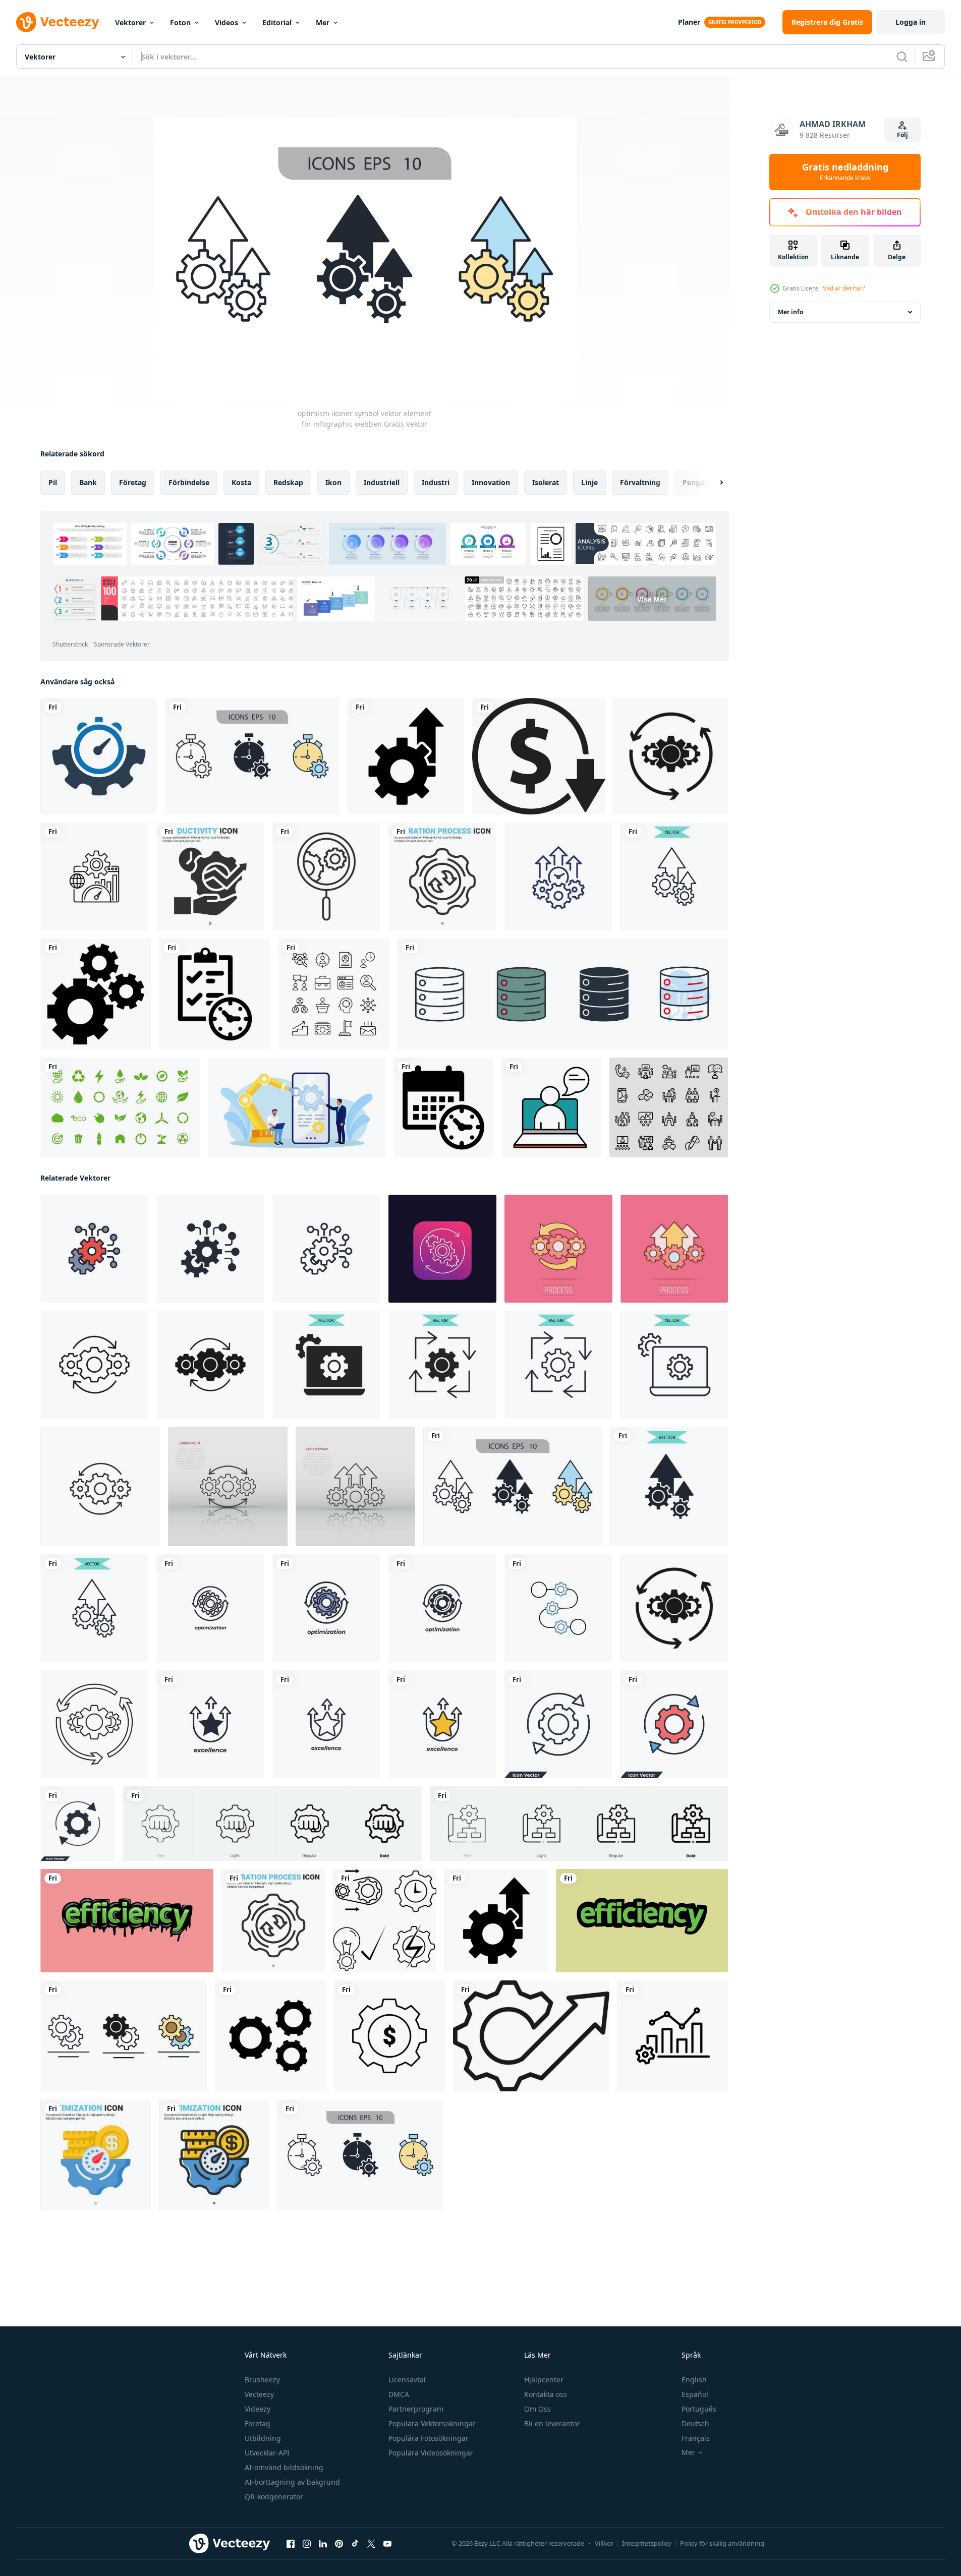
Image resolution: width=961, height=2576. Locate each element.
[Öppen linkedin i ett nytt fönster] (323, 2544)
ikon (333, 482)
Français (696, 2438)
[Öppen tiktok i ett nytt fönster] (355, 2544)
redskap (288, 482)
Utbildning (263, 2438)
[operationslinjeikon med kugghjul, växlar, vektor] (442, 1249)
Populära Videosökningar (431, 2453)
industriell (382, 482)
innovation (491, 482)
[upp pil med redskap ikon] (531, 2036)
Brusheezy (262, 2380)
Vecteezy (259, 2394)
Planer (689, 22)
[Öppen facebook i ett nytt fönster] (291, 2544)
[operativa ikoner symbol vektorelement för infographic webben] (442, 1365)
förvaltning (640, 482)
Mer (323, 22)
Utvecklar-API (267, 2453)
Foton (180, 22)
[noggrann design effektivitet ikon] (99, 756)
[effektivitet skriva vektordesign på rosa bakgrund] (127, 1921)
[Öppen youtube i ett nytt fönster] (387, 2544)
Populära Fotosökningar (429, 2438)
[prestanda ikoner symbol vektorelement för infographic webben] (124, 2036)
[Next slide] (713, 483)
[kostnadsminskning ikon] (539, 756)
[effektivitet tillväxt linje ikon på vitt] (558, 876)
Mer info (790, 312)
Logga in (911, 22)
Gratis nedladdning (845, 172)
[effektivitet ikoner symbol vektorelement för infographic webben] (252, 756)
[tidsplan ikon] (443, 1107)
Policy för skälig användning (722, 2543)
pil (53, 482)
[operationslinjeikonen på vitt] (100, 1486)
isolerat (546, 482)
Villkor (604, 2543)
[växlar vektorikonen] (96, 994)
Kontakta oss (546, 2394)
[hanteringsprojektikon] (215, 994)
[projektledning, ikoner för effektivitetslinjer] (385, 1921)
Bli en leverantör (552, 2423)
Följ (902, 135)
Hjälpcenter (544, 2380)
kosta (241, 482)
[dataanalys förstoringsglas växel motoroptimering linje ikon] (326, 876)
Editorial (277, 22)
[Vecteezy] (58, 22)
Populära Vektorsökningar (432, 2423)
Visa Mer (652, 599)
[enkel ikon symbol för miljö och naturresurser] (120, 1107)
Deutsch (695, 2423)
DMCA (399, 2394)
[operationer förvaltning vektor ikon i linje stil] (673, 2036)
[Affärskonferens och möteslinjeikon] (669, 1107)
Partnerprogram (416, 2409)
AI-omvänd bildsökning (284, 2467)
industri (436, 482)
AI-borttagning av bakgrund (292, 2482)
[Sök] (902, 56)
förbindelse (189, 482)
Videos (227, 22)
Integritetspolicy (647, 2543)
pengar (695, 482)
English (694, 2380)
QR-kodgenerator (274, 2497)
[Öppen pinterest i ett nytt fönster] (339, 2544)
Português (699, 2409)
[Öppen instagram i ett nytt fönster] (307, 2544)
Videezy (258, 2409)
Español (695, 2394)
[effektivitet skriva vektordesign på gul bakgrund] (642, 1921)
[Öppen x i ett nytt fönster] (371, 2544)
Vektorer (130, 22)
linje (589, 482)
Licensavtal (407, 2380)
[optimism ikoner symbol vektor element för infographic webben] (674, 876)
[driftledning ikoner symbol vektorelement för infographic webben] (326, 1365)
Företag (258, 2423)
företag (133, 482)
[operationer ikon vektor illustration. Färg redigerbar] (94, 1365)
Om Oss (538, 2409)
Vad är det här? (844, 288)
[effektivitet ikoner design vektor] (270, 2036)
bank (88, 482)
